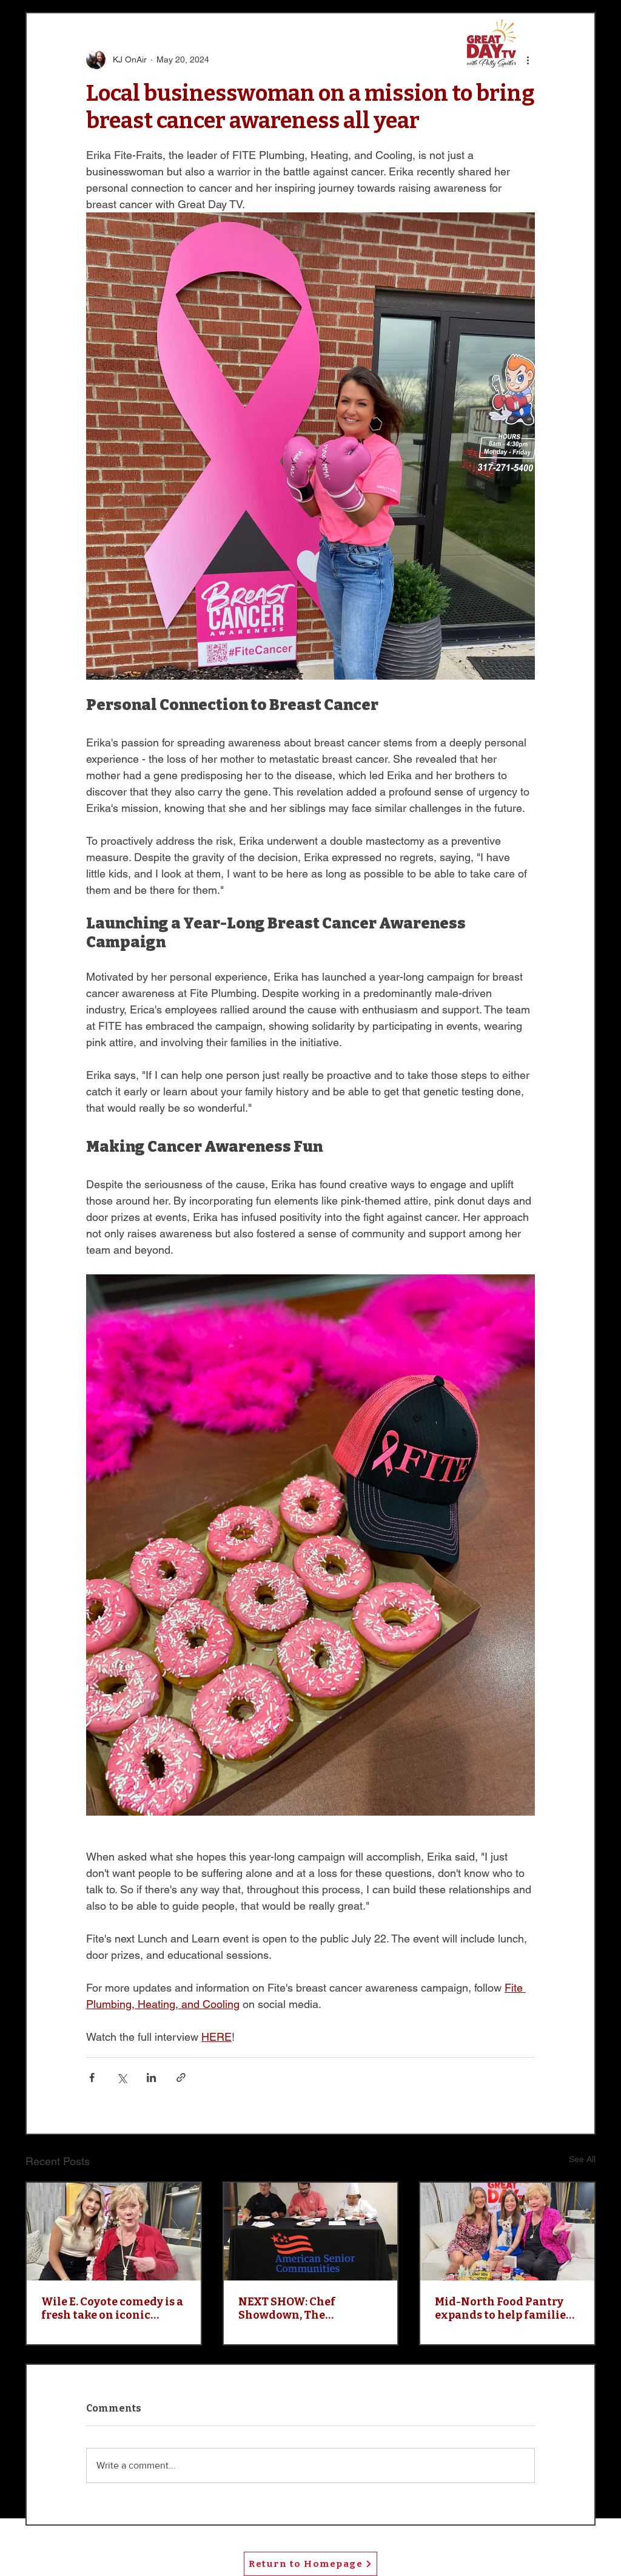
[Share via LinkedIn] (151, 2077)
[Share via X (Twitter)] (122, 2077)
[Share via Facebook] (92, 2077)
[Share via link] (181, 2077)
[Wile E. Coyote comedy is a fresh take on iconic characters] (114, 2232)
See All (582, 2159)
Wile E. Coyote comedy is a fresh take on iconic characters (112, 2308)
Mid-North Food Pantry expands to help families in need (503, 2308)
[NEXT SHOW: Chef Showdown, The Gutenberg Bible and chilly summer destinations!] (311, 2232)
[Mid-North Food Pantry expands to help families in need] (507, 2232)
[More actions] (528, 59)
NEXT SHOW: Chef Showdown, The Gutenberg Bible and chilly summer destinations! (296, 2308)
